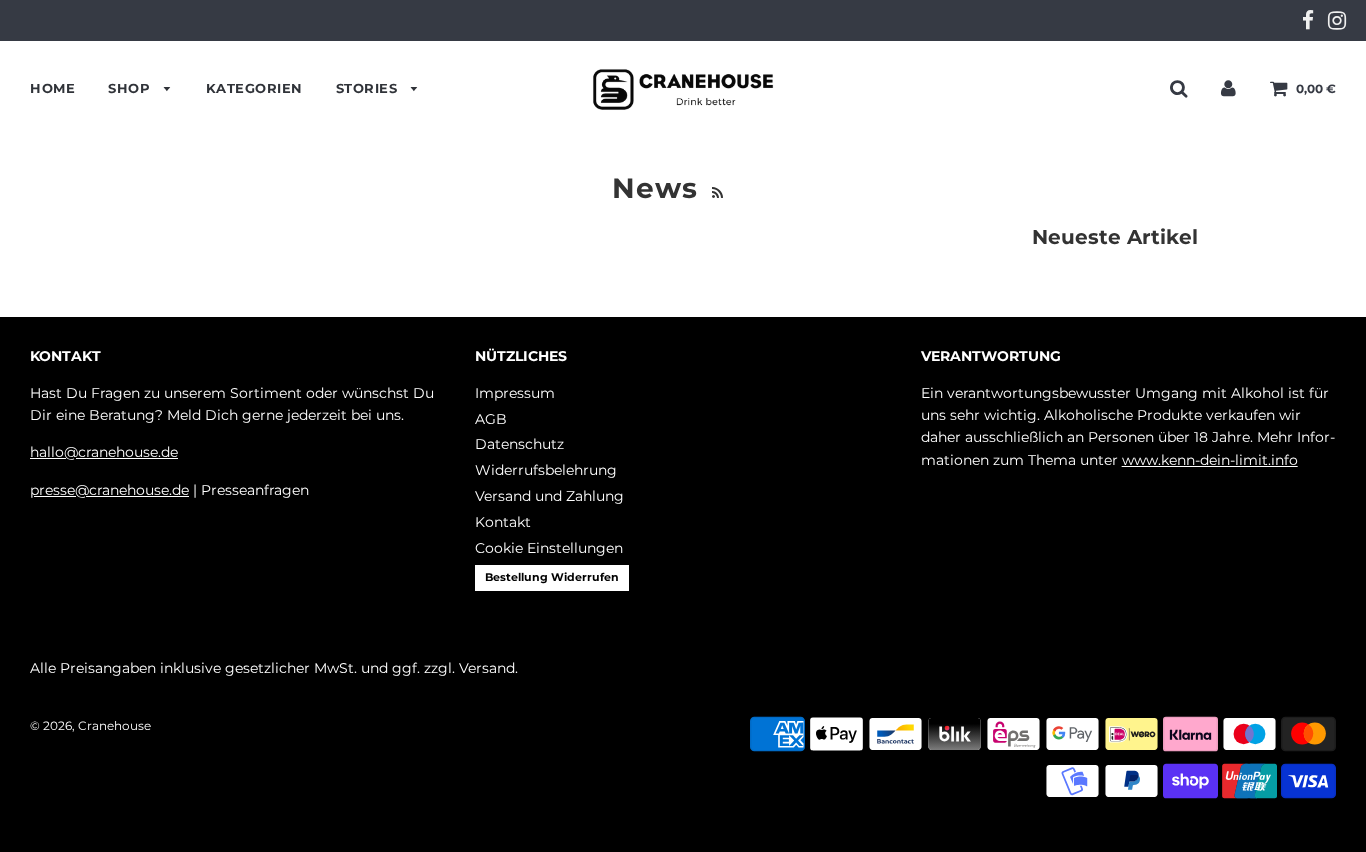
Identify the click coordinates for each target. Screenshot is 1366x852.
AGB (491, 419)
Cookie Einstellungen (549, 548)
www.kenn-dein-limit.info (1210, 460)
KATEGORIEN (254, 88)
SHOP (131, 88)
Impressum (515, 393)
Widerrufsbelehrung (546, 470)
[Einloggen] (1228, 88)
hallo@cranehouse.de (104, 452)
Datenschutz (519, 444)
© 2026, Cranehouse (90, 725)
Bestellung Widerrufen (552, 577)
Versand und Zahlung (549, 496)
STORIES (369, 88)
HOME (52, 88)
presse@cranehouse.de (109, 490)
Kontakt (503, 522)
